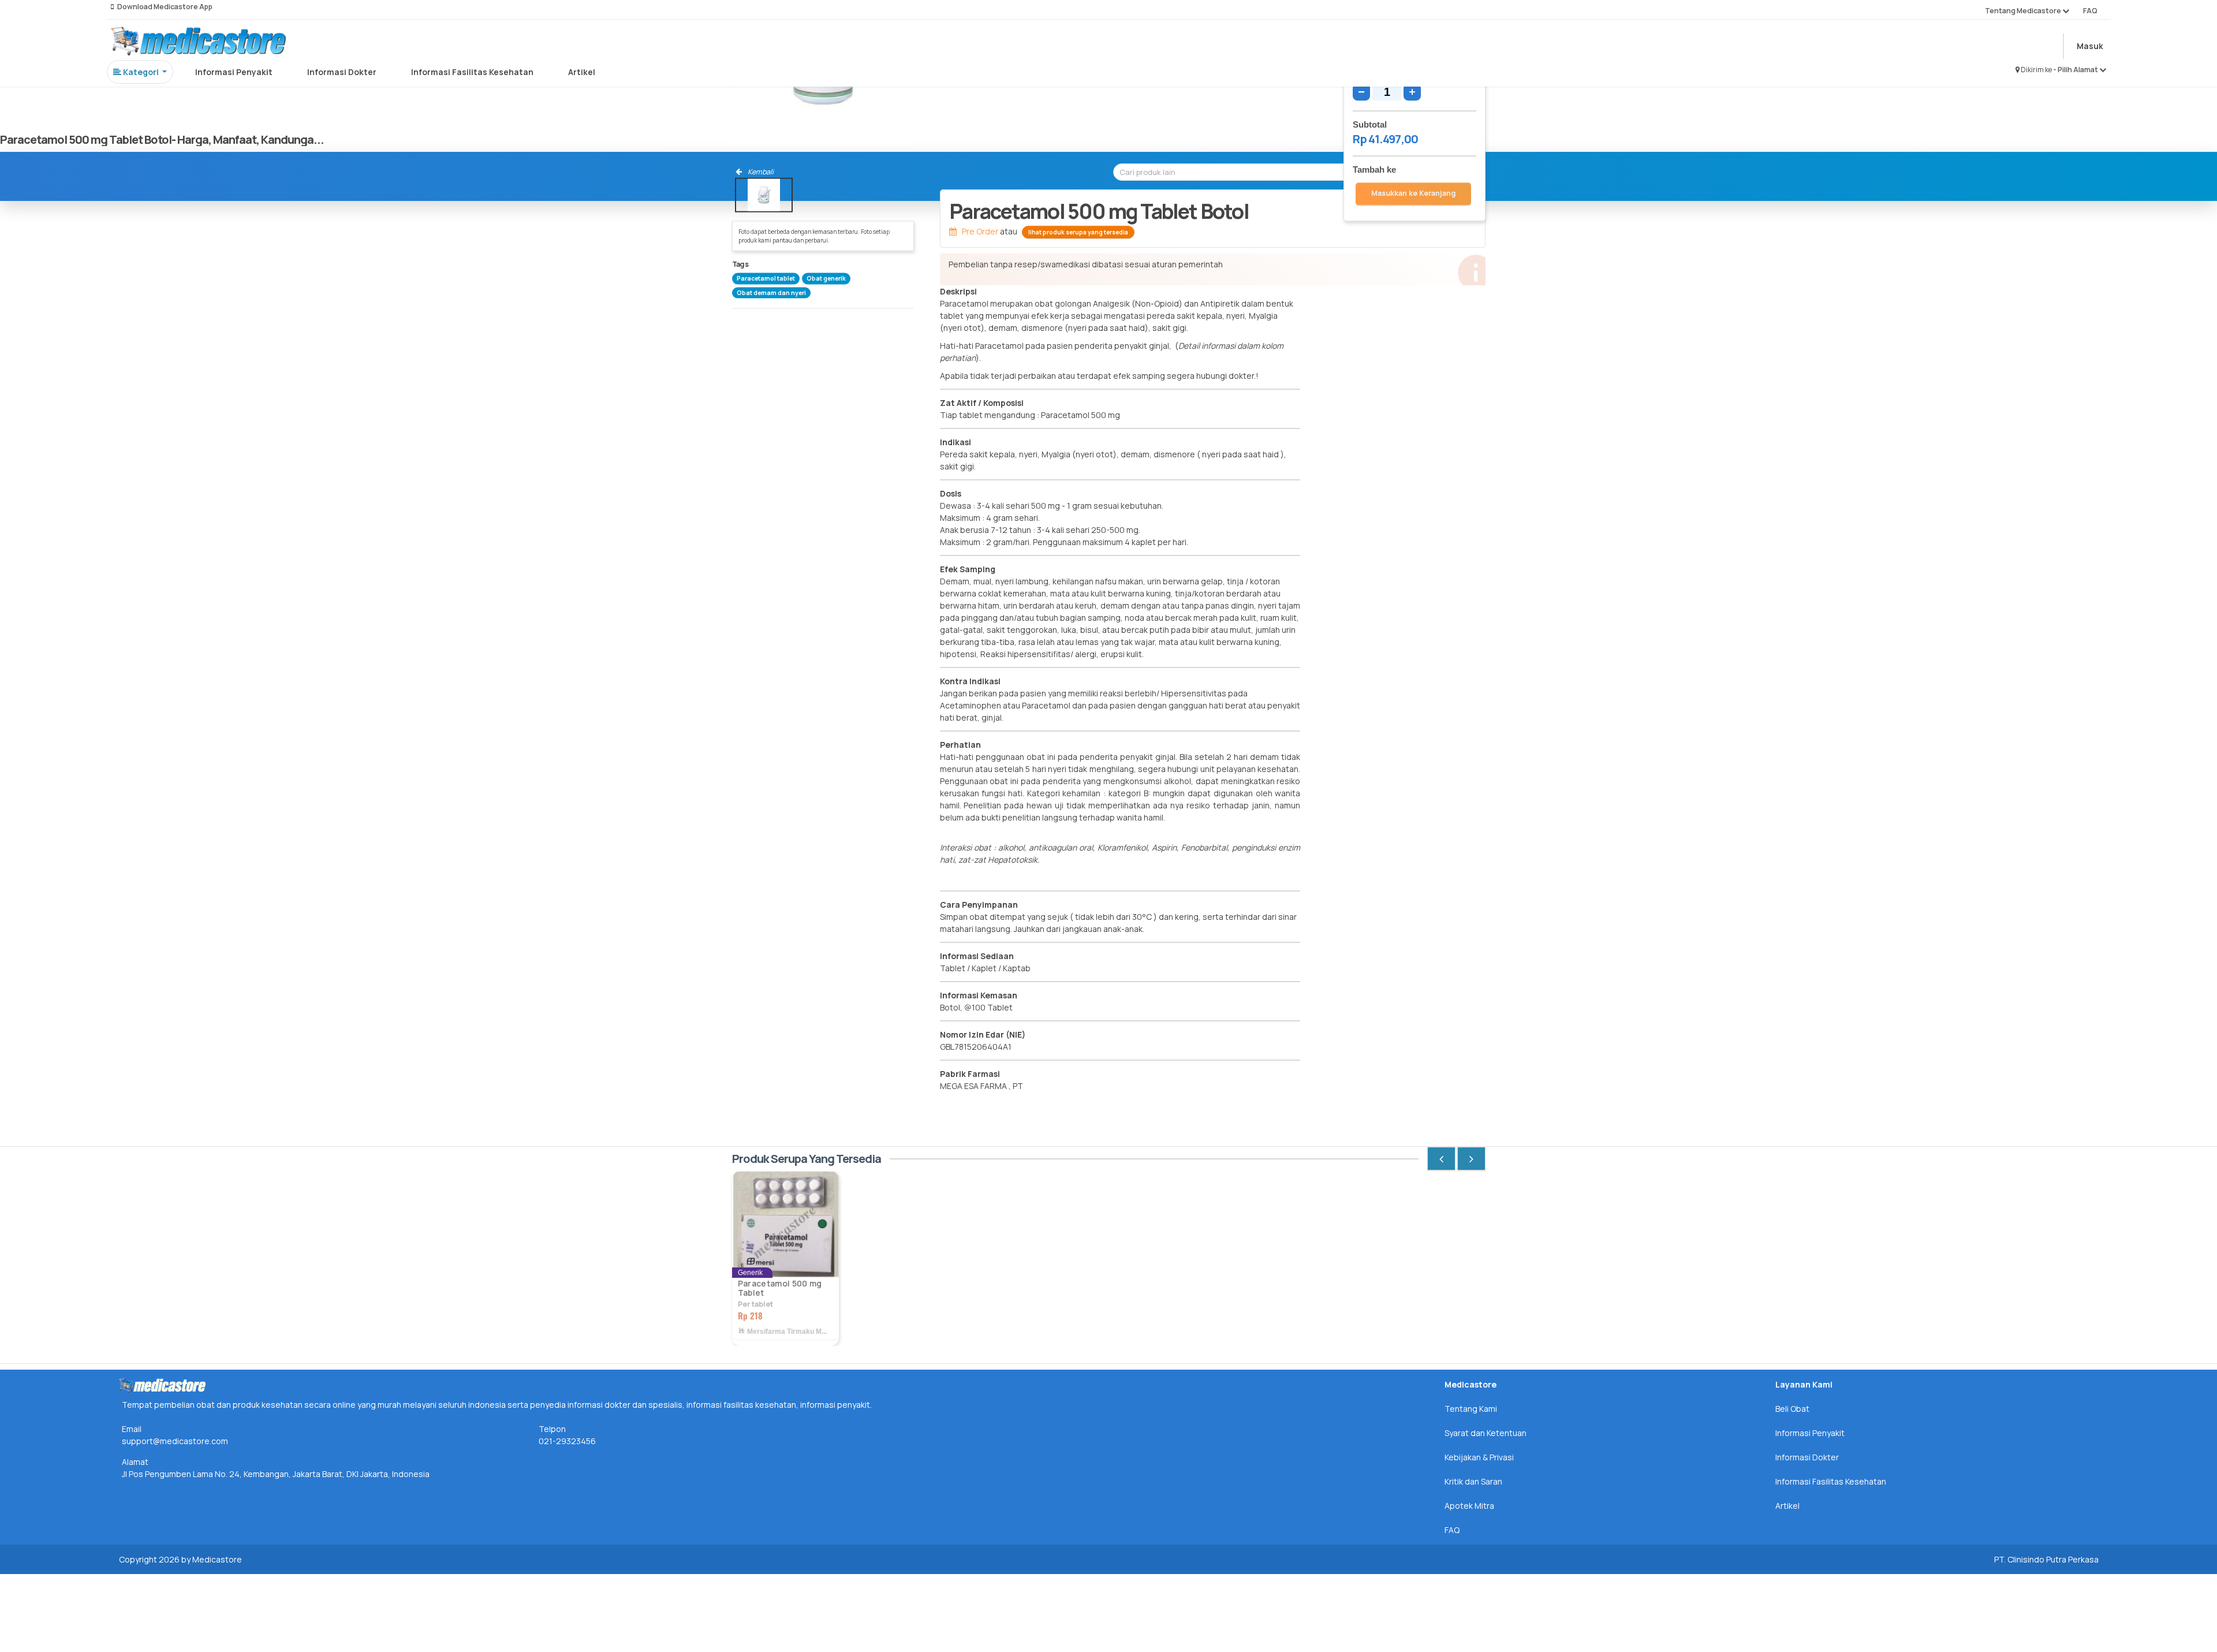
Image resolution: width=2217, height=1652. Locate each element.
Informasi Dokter (342, 72)
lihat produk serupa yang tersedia (1078, 232)
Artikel (582, 72)
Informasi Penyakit (234, 72)
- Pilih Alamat (2076, 70)
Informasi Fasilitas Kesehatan (472, 72)
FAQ (2090, 11)
